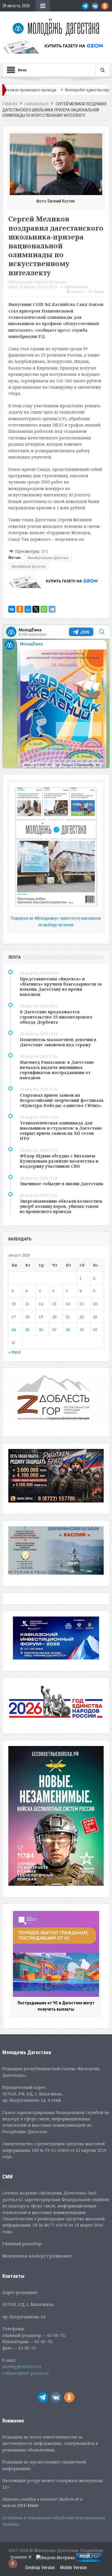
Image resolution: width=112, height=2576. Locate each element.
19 (41, 1317)
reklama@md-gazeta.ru (26, 2373)
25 (27, 1330)
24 (13, 1330)
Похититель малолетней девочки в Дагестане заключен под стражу (58, 1042)
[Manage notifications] (13, 2563)
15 (82, 1304)
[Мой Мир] (28, 609)
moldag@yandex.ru (22, 2366)
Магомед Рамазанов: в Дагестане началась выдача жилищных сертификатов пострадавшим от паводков (57, 1070)
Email (99, 292)
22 (82, 1317)
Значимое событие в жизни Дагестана (62, 1184)
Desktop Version (40, 2568)
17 (13, 1317)
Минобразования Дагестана (48, 558)
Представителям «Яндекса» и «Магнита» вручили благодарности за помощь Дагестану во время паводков (61, 987)
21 (68, 1317)
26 (41, 1330)
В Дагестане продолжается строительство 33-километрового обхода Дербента (56, 1017)
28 (68, 1330)
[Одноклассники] (20, 609)
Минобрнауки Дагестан (28, 567)
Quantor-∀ (21, 2557)
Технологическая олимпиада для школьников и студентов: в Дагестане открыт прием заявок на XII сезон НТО (61, 1131)
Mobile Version (73, 2568)
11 (27, 1304)
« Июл (15, 1352)
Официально (76, 287)
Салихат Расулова (50, 282)
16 (95, 1304)
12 (41, 1304)
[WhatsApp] (44, 609)
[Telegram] (52, 609)
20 (54, 1317)
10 (13, 1304)
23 (95, 1317)
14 (68, 1304)
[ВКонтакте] (12, 609)
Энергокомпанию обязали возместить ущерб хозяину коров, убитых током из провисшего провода (61, 1206)
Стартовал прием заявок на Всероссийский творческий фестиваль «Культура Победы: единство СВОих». (62, 1100)
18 (27, 1317)
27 (54, 1330)
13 (54, 1304)
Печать (78, 292)
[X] (36, 609)
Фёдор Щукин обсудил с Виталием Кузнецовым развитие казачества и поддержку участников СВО (59, 1161)
